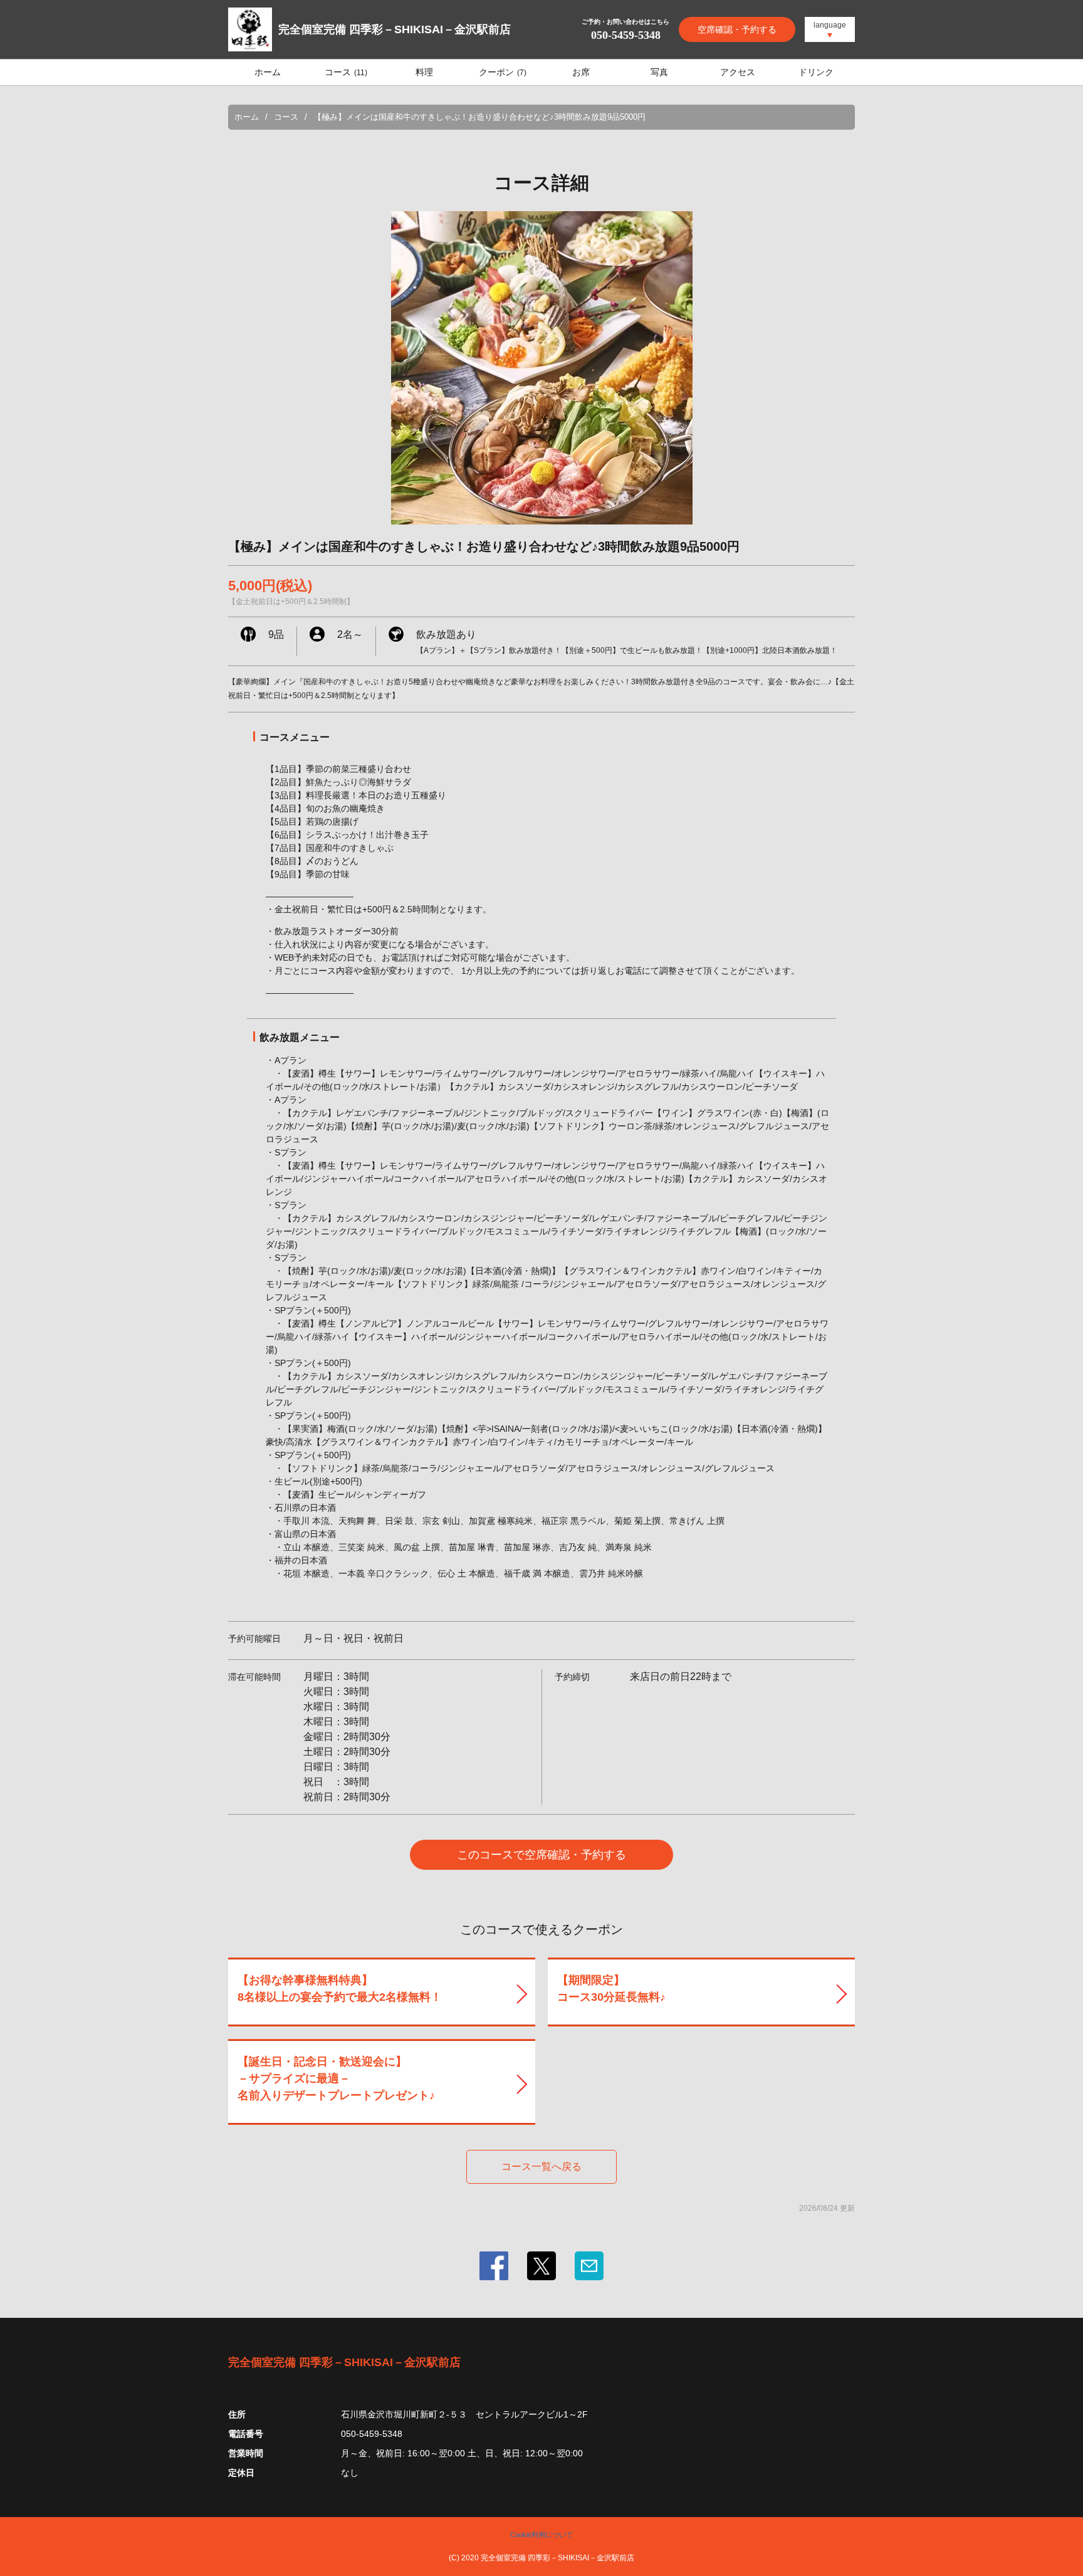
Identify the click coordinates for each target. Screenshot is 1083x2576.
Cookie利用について (541, 2535)
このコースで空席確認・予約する (541, 1855)
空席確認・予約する (737, 29)
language (830, 25)
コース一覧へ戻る (541, 2167)
